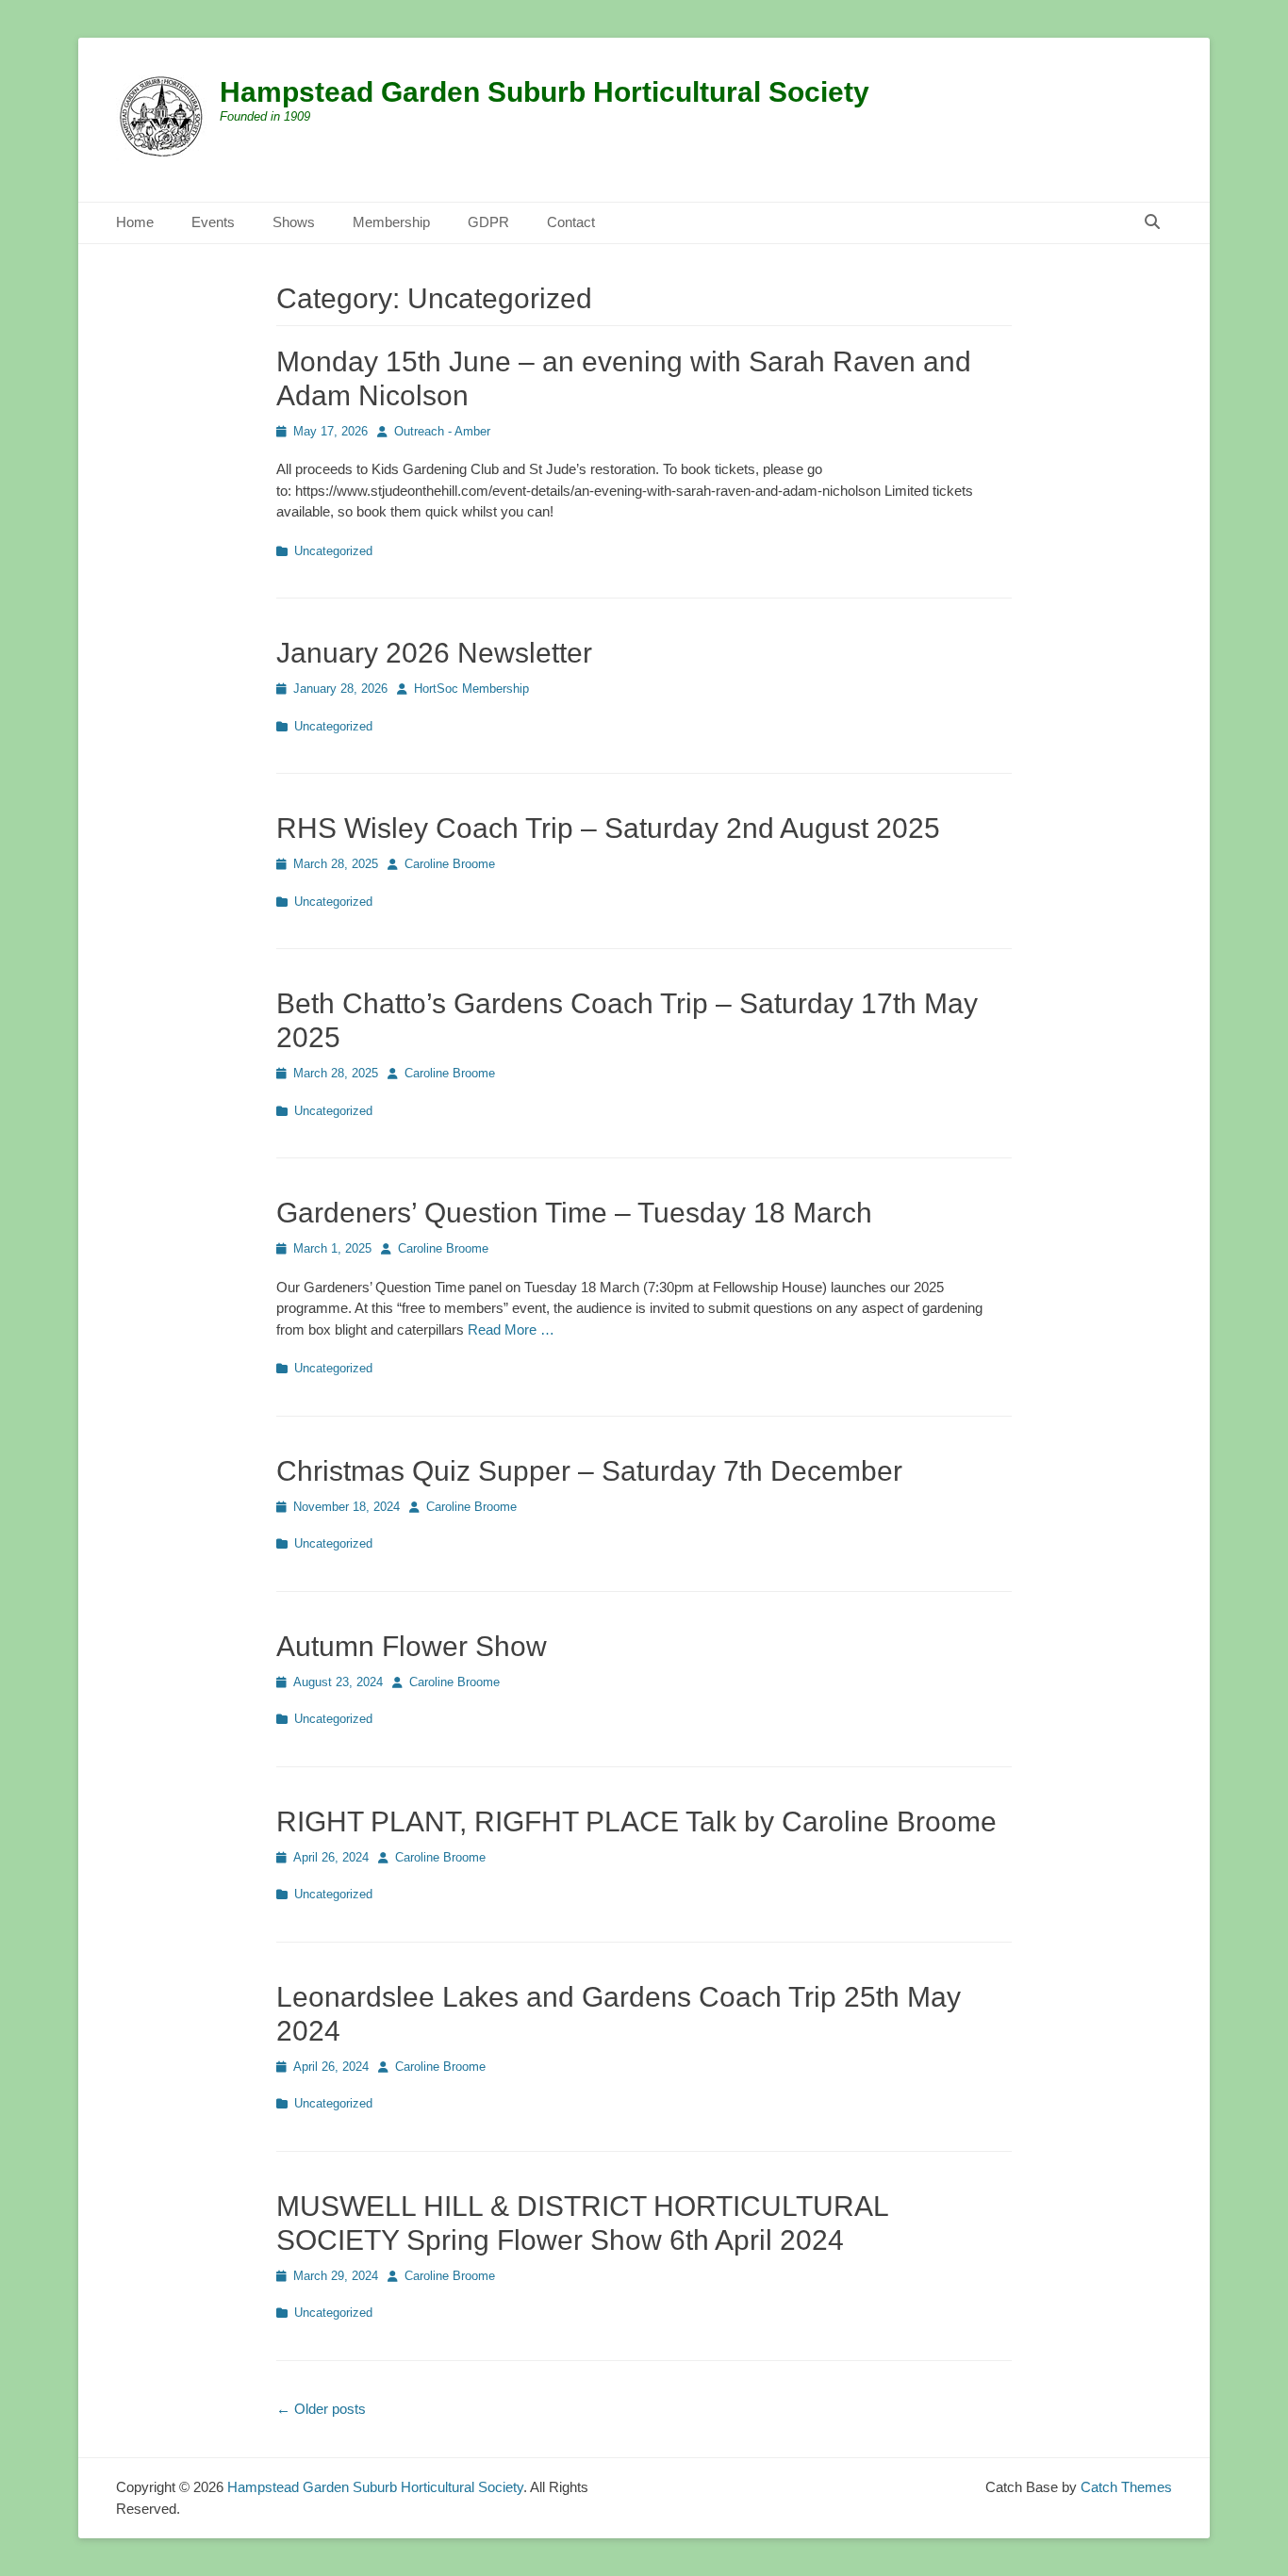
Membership (391, 222)
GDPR (488, 222)
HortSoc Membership (471, 689)
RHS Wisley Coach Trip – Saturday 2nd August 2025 (608, 828)
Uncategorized (333, 551)
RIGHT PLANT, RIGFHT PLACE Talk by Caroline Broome (636, 1821)
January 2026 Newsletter (434, 653)
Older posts (321, 2409)
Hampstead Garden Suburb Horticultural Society (545, 92)
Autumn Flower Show (412, 1646)
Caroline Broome (450, 864)
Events (213, 222)
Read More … (511, 1329)
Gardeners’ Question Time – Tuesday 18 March (574, 1213)
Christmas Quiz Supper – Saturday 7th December (589, 1471)
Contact (571, 222)
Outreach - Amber (442, 431)
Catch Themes (1126, 2487)
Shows (294, 222)
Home (135, 222)
